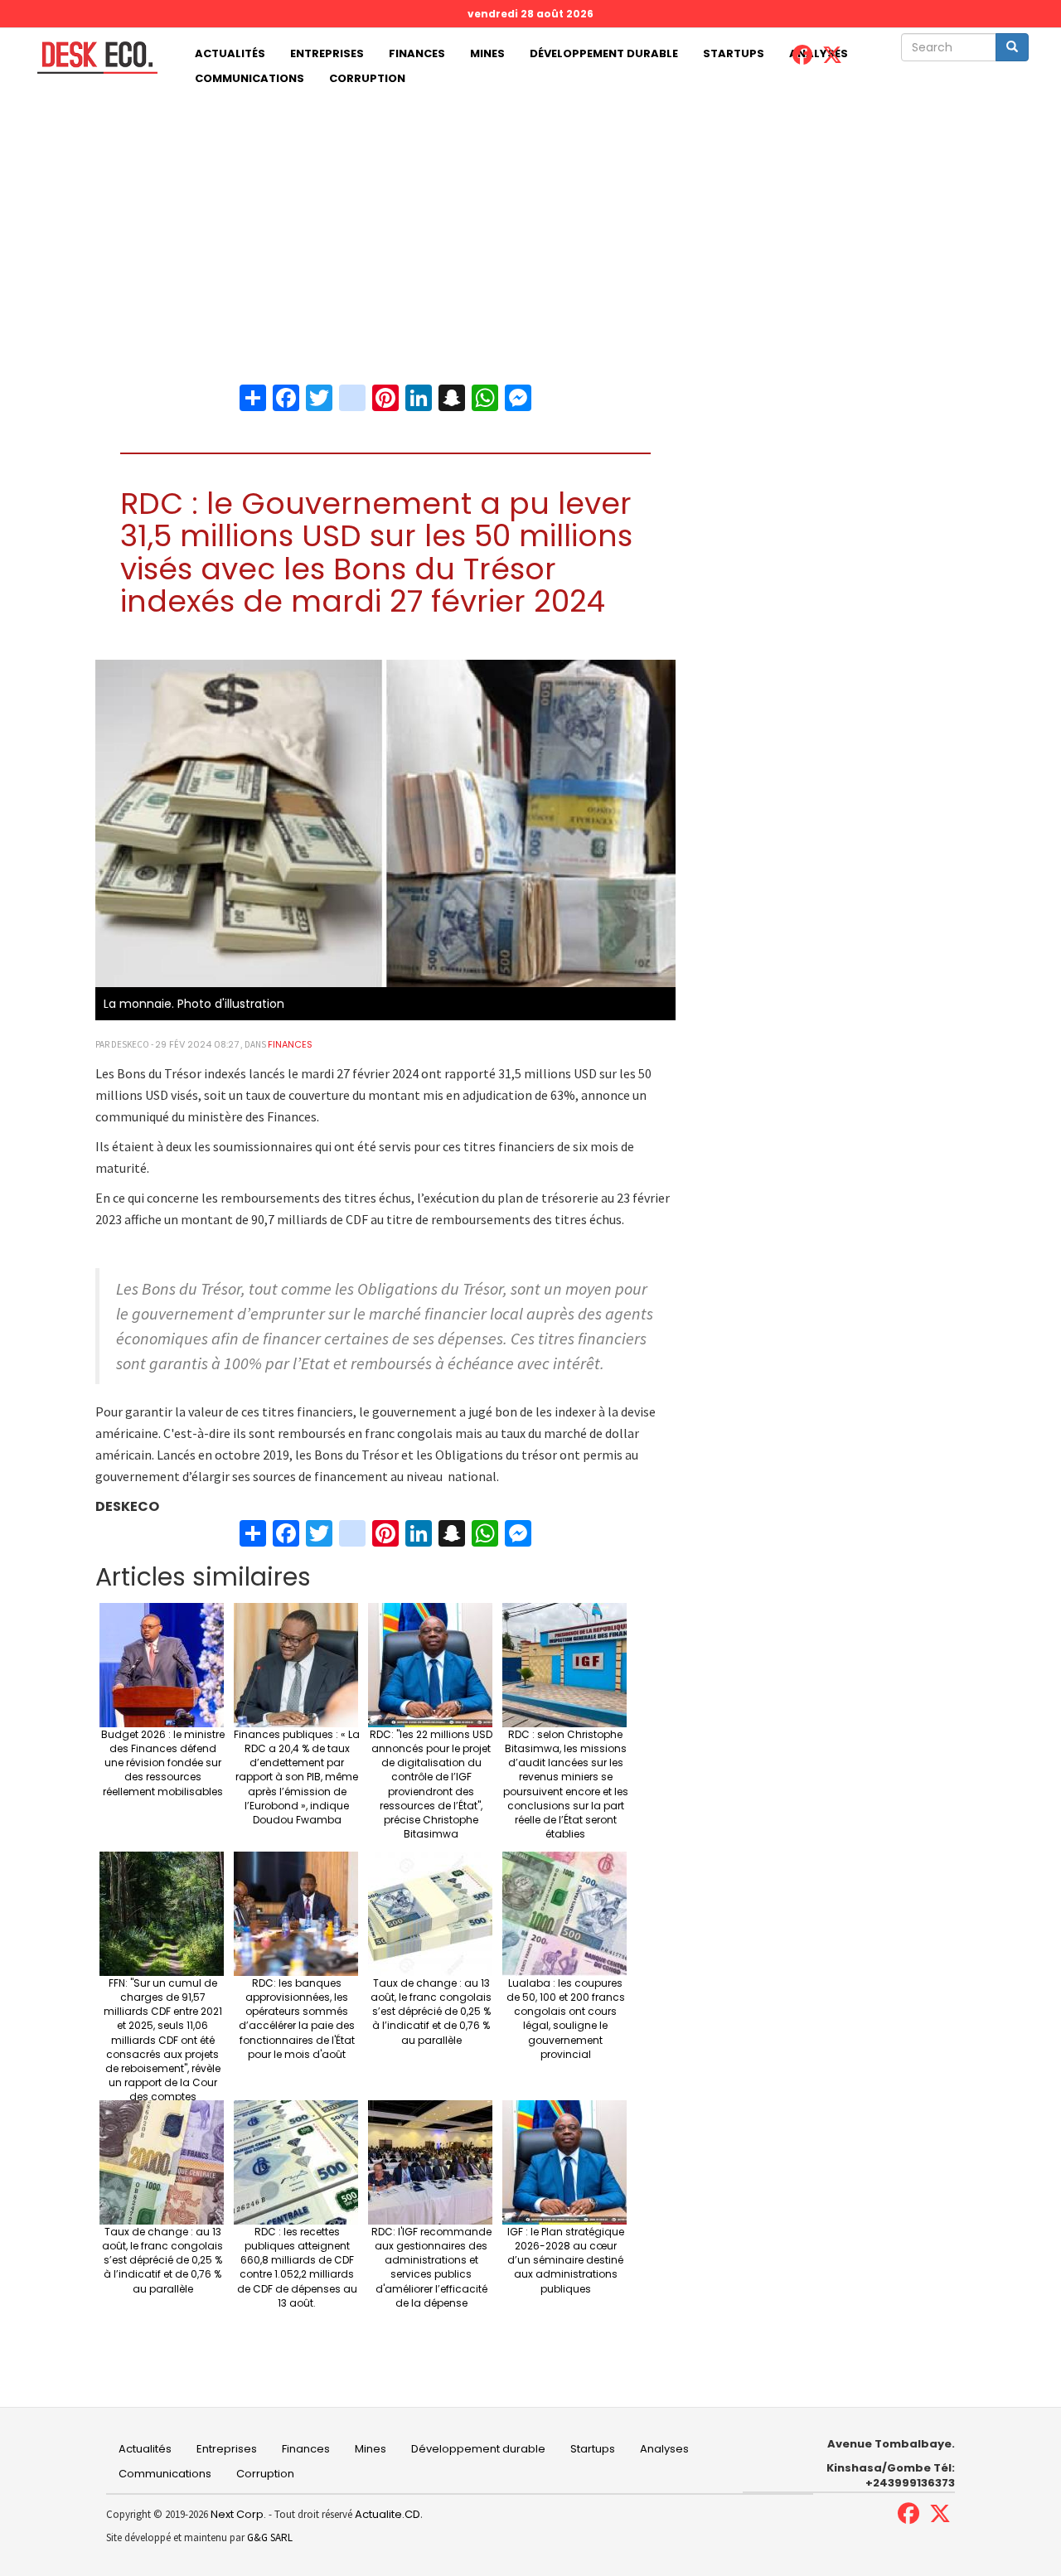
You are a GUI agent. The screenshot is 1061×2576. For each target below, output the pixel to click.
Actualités (230, 53)
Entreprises (327, 53)
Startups (734, 53)
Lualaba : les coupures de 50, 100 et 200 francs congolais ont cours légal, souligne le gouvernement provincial (566, 2019)
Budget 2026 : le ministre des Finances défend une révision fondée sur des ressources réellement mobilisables (163, 1763)
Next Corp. (238, 2514)
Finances (417, 53)
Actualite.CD (386, 2514)
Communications (250, 78)
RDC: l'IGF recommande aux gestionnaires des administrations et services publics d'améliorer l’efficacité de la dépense (431, 2267)
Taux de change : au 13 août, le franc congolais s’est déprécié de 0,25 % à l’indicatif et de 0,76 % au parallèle (431, 2012)
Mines (487, 53)
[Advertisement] (530, 215)
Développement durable (604, 53)
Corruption (367, 78)
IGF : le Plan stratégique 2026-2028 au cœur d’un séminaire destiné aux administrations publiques (566, 2260)
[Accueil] (91, 58)
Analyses (664, 2449)
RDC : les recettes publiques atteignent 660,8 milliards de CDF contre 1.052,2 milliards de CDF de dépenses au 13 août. (297, 2267)
